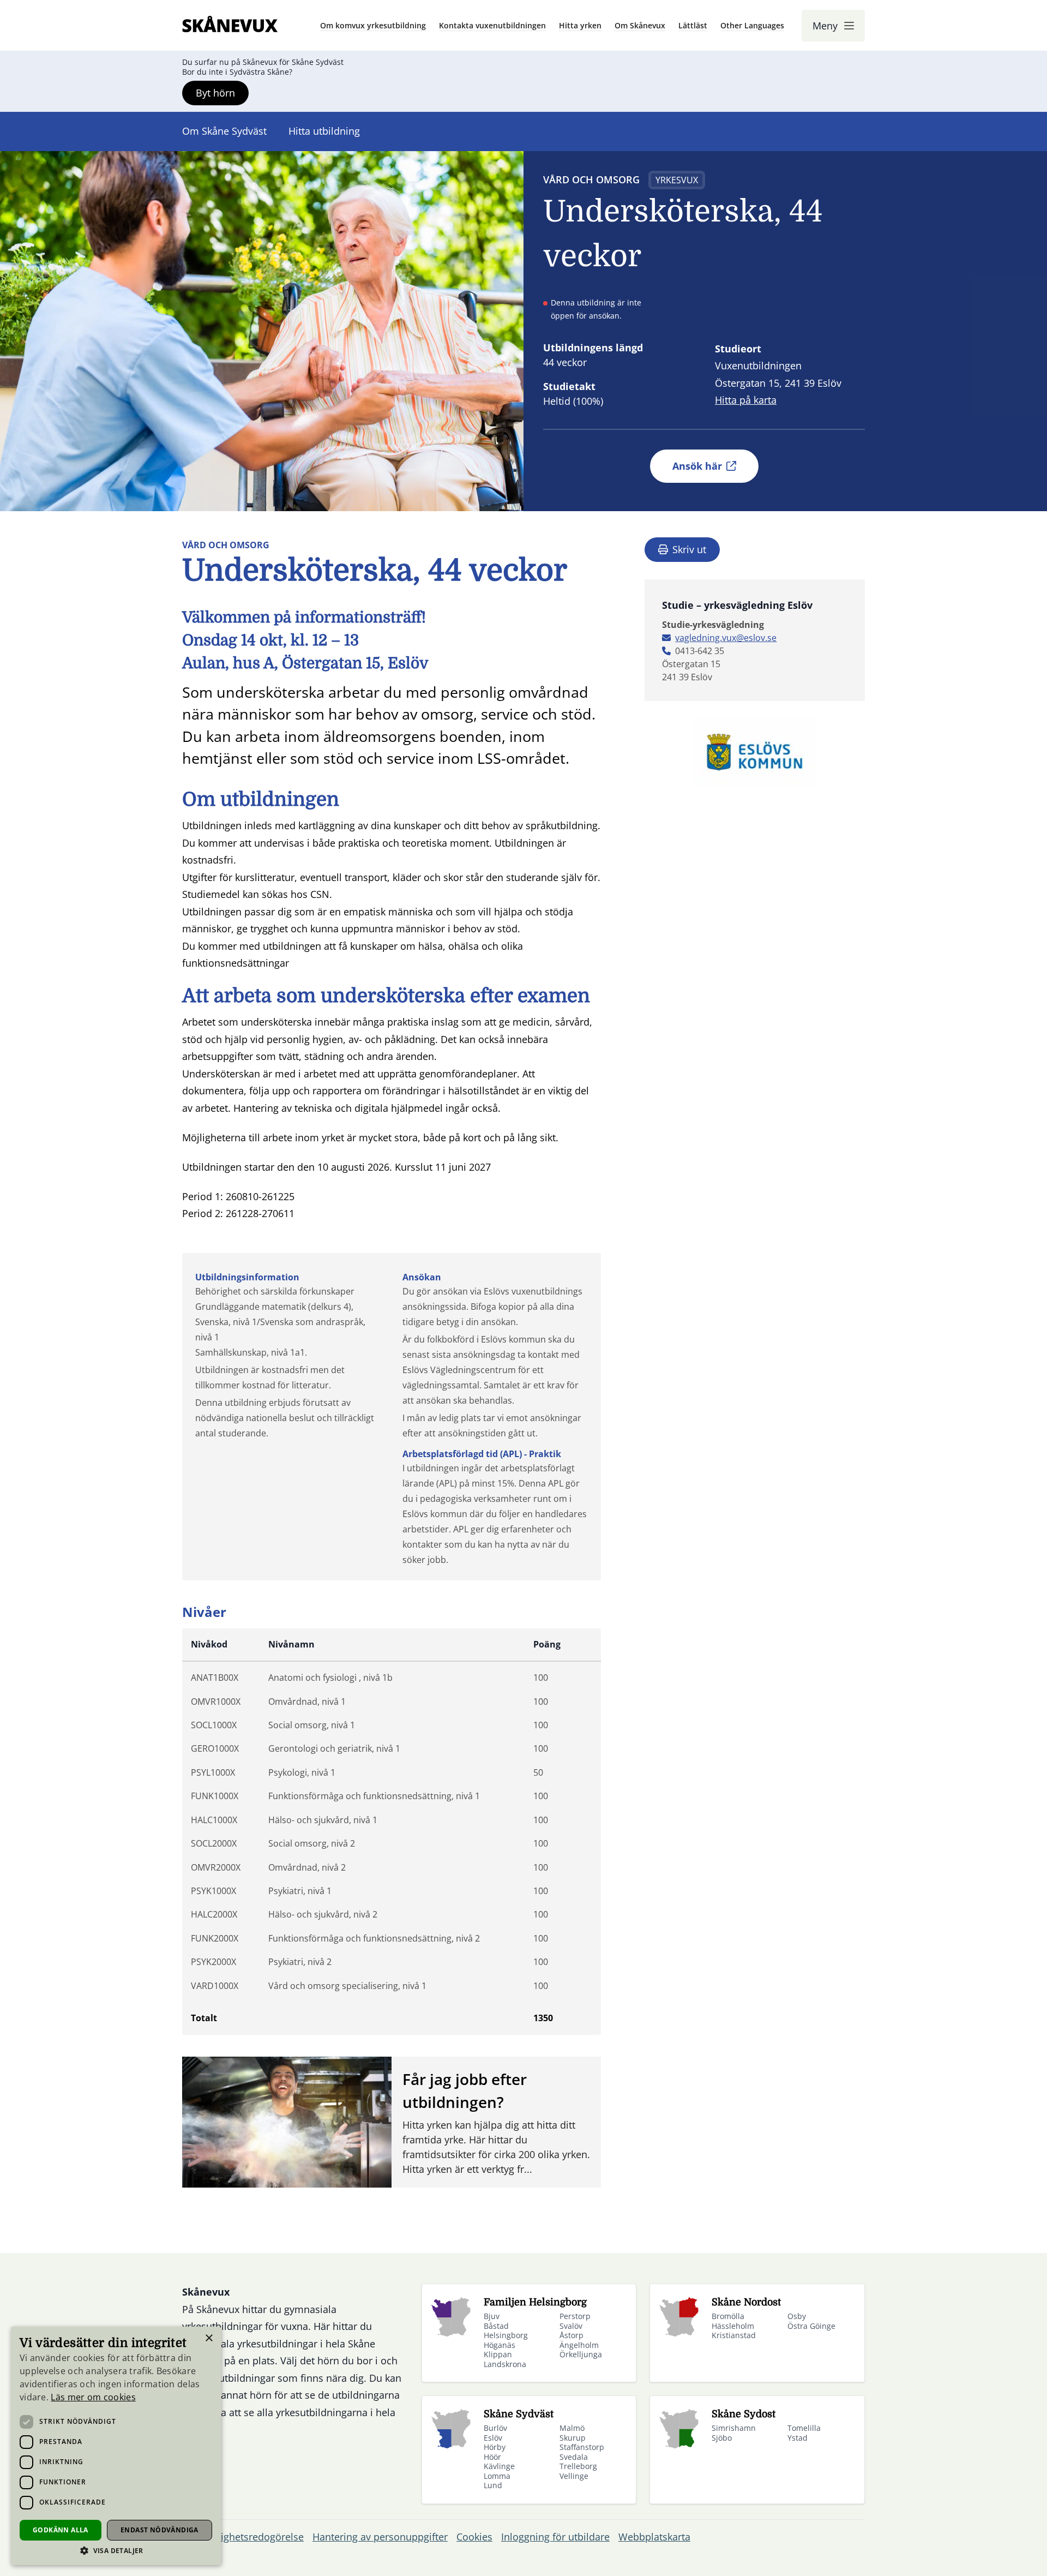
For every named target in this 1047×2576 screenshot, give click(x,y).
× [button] (209, 2338)
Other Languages (752, 25)
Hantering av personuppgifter (380, 2537)
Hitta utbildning (324, 131)
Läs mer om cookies (93, 2397)
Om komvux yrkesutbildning (373, 25)
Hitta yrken (580, 25)
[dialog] (116, 2446)
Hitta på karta (746, 400)
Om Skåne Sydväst (224, 131)
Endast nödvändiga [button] (160, 2530)
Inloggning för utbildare (555, 2537)
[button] (116, 2551)
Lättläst (693, 25)
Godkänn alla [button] (61, 2530)
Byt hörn (215, 93)
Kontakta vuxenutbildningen (492, 25)
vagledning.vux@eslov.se (726, 638)
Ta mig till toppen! (996, 2551)
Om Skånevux (640, 25)
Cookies (474, 2537)
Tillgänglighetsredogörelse (243, 2537)
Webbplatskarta (654, 2537)
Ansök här (697, 466)
